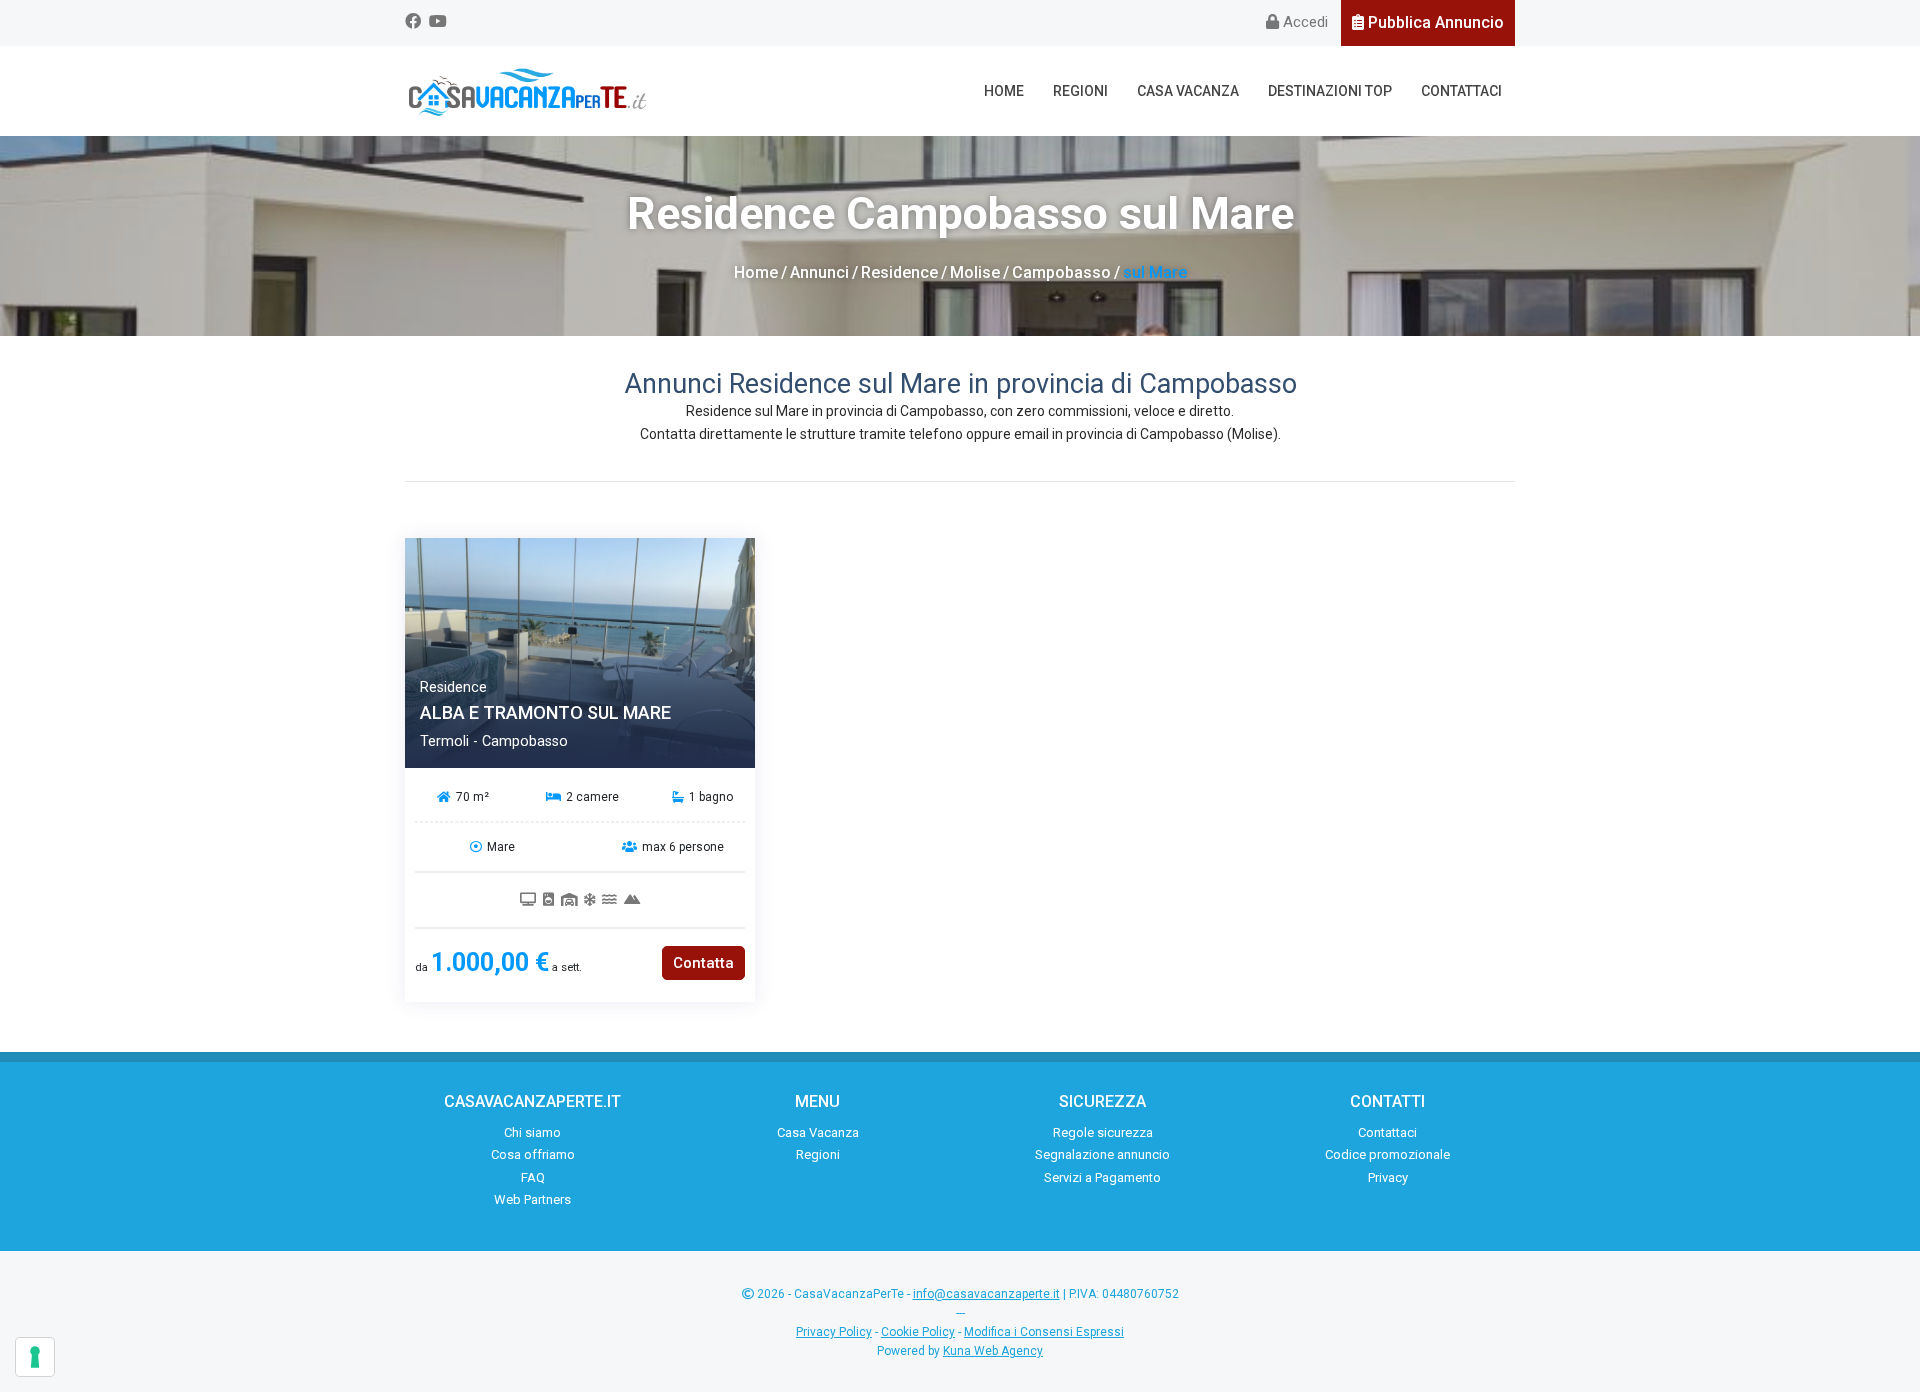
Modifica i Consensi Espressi (1044, 1332)
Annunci (819, 272)
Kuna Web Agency (993, 1351)
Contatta (703, 963)
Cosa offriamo (533, 1154)
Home (1004, 91)
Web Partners (532, 1199)
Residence (899, 272)
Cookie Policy (918, 1332)
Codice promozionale (1387, 1154)
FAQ (533, 1177)
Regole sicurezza (1103, 1132)
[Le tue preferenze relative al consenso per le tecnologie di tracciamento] (35, 1357)
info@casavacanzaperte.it (986, 1294)
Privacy (1388, 1177)
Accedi (1303, 22)
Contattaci (1461, 91)
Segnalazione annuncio (1102, 1154)
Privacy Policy (834, 1332)
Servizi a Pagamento (1102, 1177)
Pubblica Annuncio (1434, 22)
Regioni (1080, 91)
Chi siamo (532, 1132)
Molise (975, 272)
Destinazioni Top (1330, 91)
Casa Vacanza (1188, 91)
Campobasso (1061, 272)
